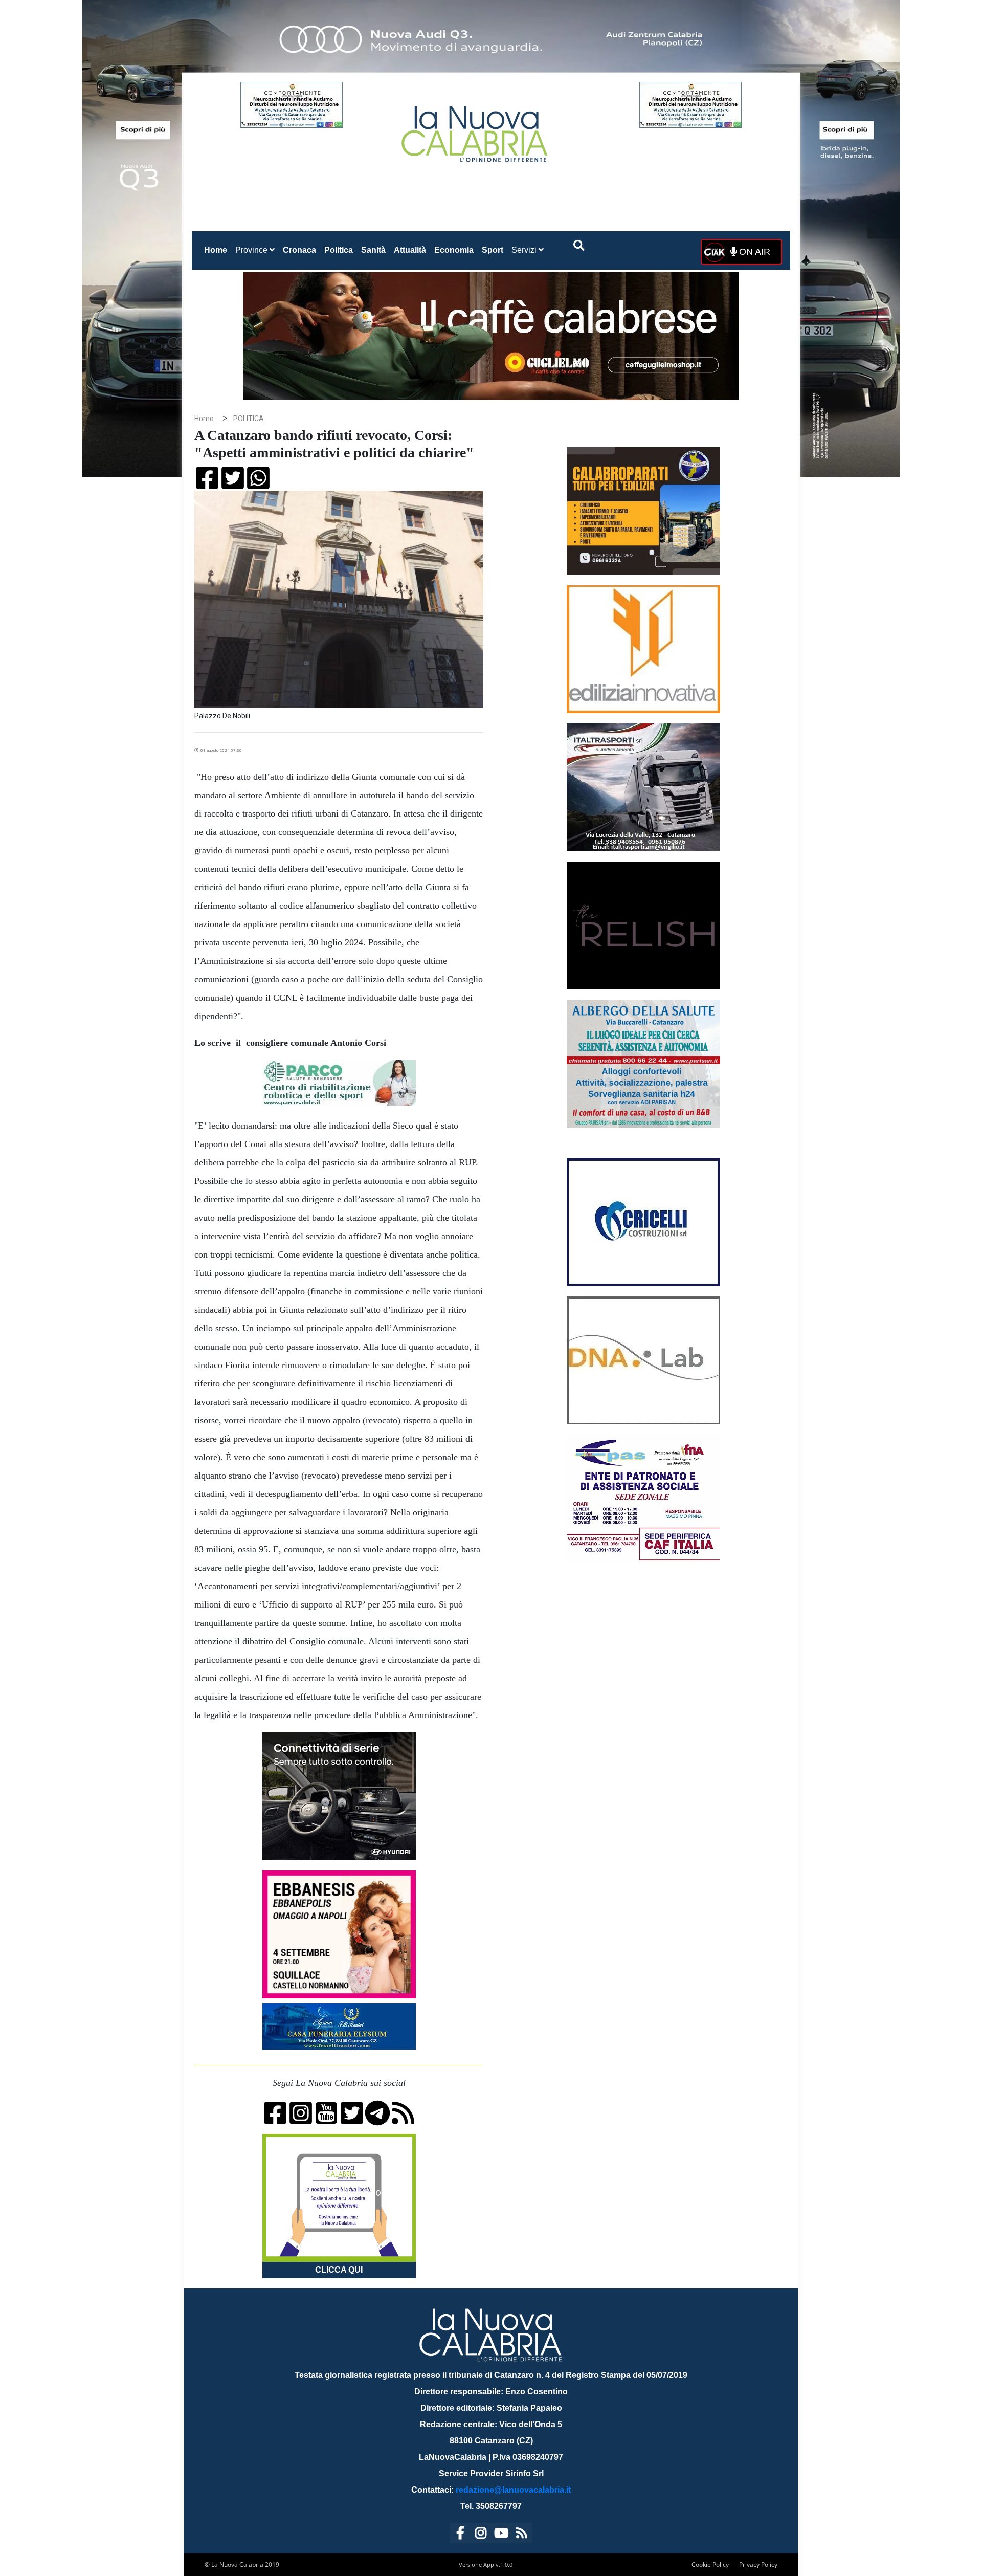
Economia (454, 250)
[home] (476, 130)
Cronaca (299, 250)
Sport (493, 250)
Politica (339, 250)
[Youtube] (501, 2535)
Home (218, 250)
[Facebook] (460, 2535)
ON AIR (753, 252)
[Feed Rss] (522, 2535)
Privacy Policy (758, 2564)
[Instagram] (481, 2535)
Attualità (410, 250)
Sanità (373, 250)
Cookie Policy (710, 2564)
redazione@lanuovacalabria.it (513, 2490)
